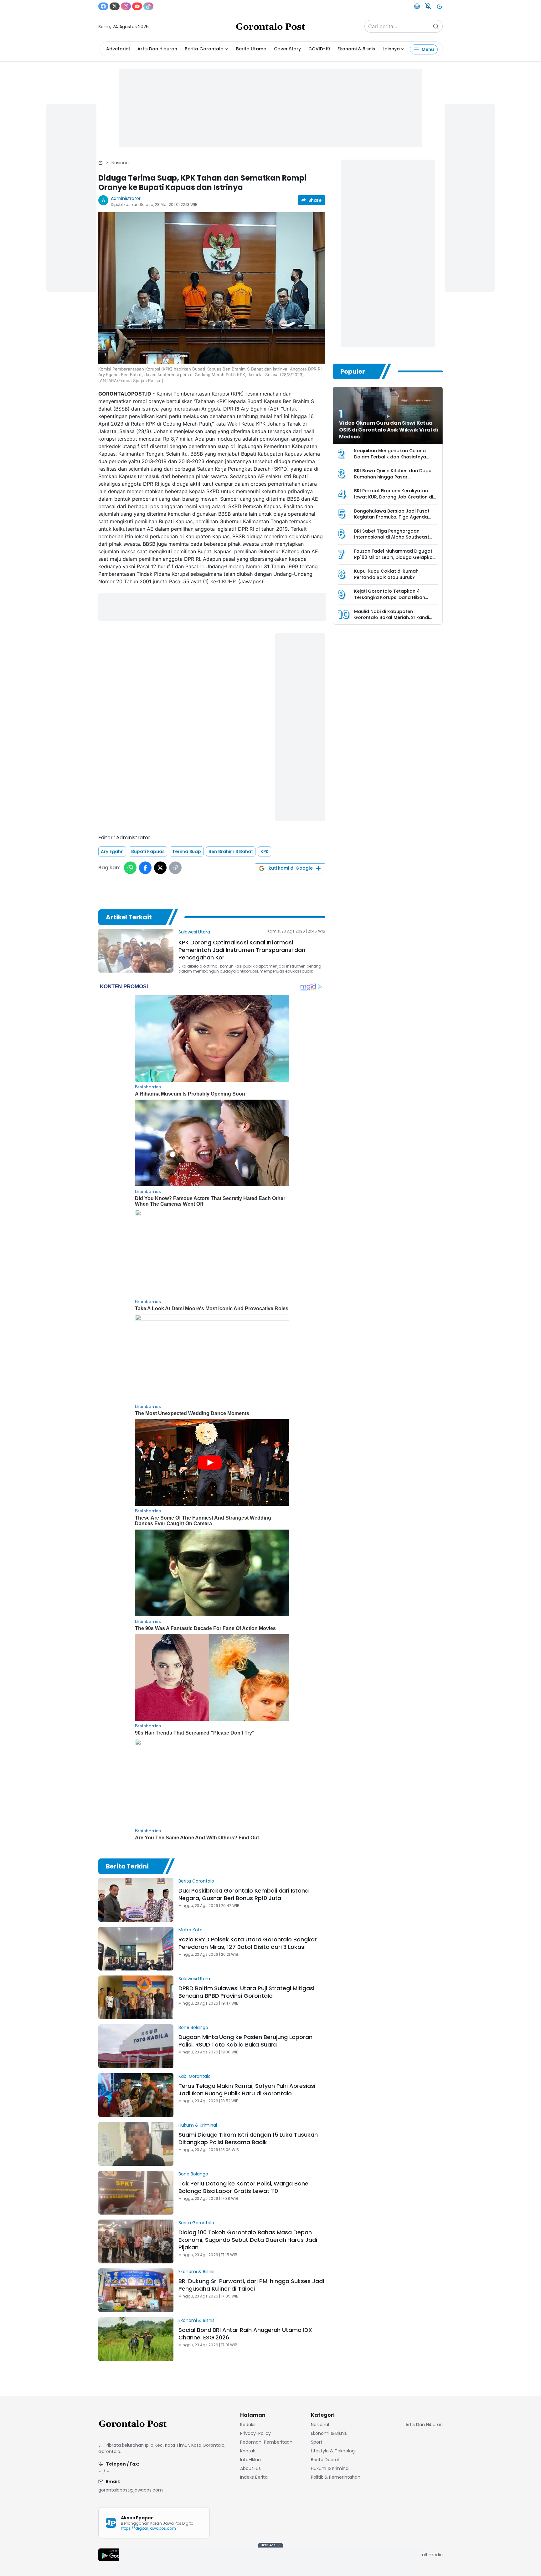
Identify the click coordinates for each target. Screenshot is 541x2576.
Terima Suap (187, 851)
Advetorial (118, 49)
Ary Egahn (112, 851)
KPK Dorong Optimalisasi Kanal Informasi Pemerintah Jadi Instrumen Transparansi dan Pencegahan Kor (242, 950)
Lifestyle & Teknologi (333, 2451)
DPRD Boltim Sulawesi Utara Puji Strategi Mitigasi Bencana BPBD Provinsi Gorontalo (246, 1992)
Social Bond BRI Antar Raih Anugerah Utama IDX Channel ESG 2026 (245, 2334)
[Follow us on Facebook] (103, 6)
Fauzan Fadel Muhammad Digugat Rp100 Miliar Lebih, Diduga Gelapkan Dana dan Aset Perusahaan (395, 557)
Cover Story (287, 49)
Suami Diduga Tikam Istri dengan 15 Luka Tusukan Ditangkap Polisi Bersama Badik (248, 2138)
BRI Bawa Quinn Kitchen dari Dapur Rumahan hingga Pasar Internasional (394, 477)
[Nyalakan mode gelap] (440, 6)
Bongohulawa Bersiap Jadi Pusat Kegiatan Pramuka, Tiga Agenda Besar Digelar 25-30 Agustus (392, 517)
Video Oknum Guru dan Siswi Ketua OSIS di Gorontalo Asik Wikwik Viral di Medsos (389, 430)
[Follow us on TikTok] (148, 6)
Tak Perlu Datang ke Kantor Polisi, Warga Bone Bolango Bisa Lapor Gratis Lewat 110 (243, 2187)
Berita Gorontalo (204, 49)
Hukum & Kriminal (198, 2125)
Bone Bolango (193, 2027)
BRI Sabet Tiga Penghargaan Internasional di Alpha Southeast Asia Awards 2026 (392, 537)
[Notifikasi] (428, 6)
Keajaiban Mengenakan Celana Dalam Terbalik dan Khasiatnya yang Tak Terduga (390, 457)
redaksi (248, 2425)
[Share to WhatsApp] (130, 868)
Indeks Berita (254, 2477)
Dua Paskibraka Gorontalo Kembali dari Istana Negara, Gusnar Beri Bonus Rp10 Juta (244, 1894)
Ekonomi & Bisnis (356, 49)
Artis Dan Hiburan (157, 49)
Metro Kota (191, 1930)
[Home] (100, 163)
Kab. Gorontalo (195, 2076)
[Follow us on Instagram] (126, 6)
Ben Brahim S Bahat (231, 851)
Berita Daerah (326, 2460)
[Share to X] (160, 868)
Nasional (121, 163)
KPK (265, 851)
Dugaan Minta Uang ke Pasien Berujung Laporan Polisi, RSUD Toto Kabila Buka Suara (245, 2041)
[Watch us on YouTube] (137, 6)
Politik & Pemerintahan (336, 2477)
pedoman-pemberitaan (266, 2442)
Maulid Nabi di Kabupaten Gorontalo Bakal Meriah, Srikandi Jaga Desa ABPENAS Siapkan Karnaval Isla (392, 621)
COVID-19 (319, 49)
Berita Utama (251, 49)
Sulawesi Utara (194, 932)
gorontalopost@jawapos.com (131, 2490)
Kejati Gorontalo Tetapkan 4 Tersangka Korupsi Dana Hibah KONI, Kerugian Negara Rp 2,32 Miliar (396, 597)
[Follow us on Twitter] (115, 6)
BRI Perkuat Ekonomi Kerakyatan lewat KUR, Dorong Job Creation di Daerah (394, 497)
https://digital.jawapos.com (148, 2528)
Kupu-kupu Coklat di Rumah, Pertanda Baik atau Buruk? (387, 574)
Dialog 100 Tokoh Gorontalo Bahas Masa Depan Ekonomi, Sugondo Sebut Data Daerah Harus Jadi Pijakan (248, 2240)
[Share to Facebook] (145, 868)
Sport (317, 2442)
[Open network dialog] (417, 6)
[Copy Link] (175, 868)
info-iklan (250, 2460)
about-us (250, 2468)
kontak (248, 2451)
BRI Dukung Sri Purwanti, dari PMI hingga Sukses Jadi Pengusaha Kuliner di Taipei (251, 2285)
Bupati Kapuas (148, 851)
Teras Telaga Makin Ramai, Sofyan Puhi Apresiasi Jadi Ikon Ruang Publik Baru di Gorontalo (247, 2090)
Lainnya (391, 49)
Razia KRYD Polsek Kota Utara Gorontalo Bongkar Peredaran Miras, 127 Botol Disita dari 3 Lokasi (248, 1943)
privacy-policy (255, 2433)
